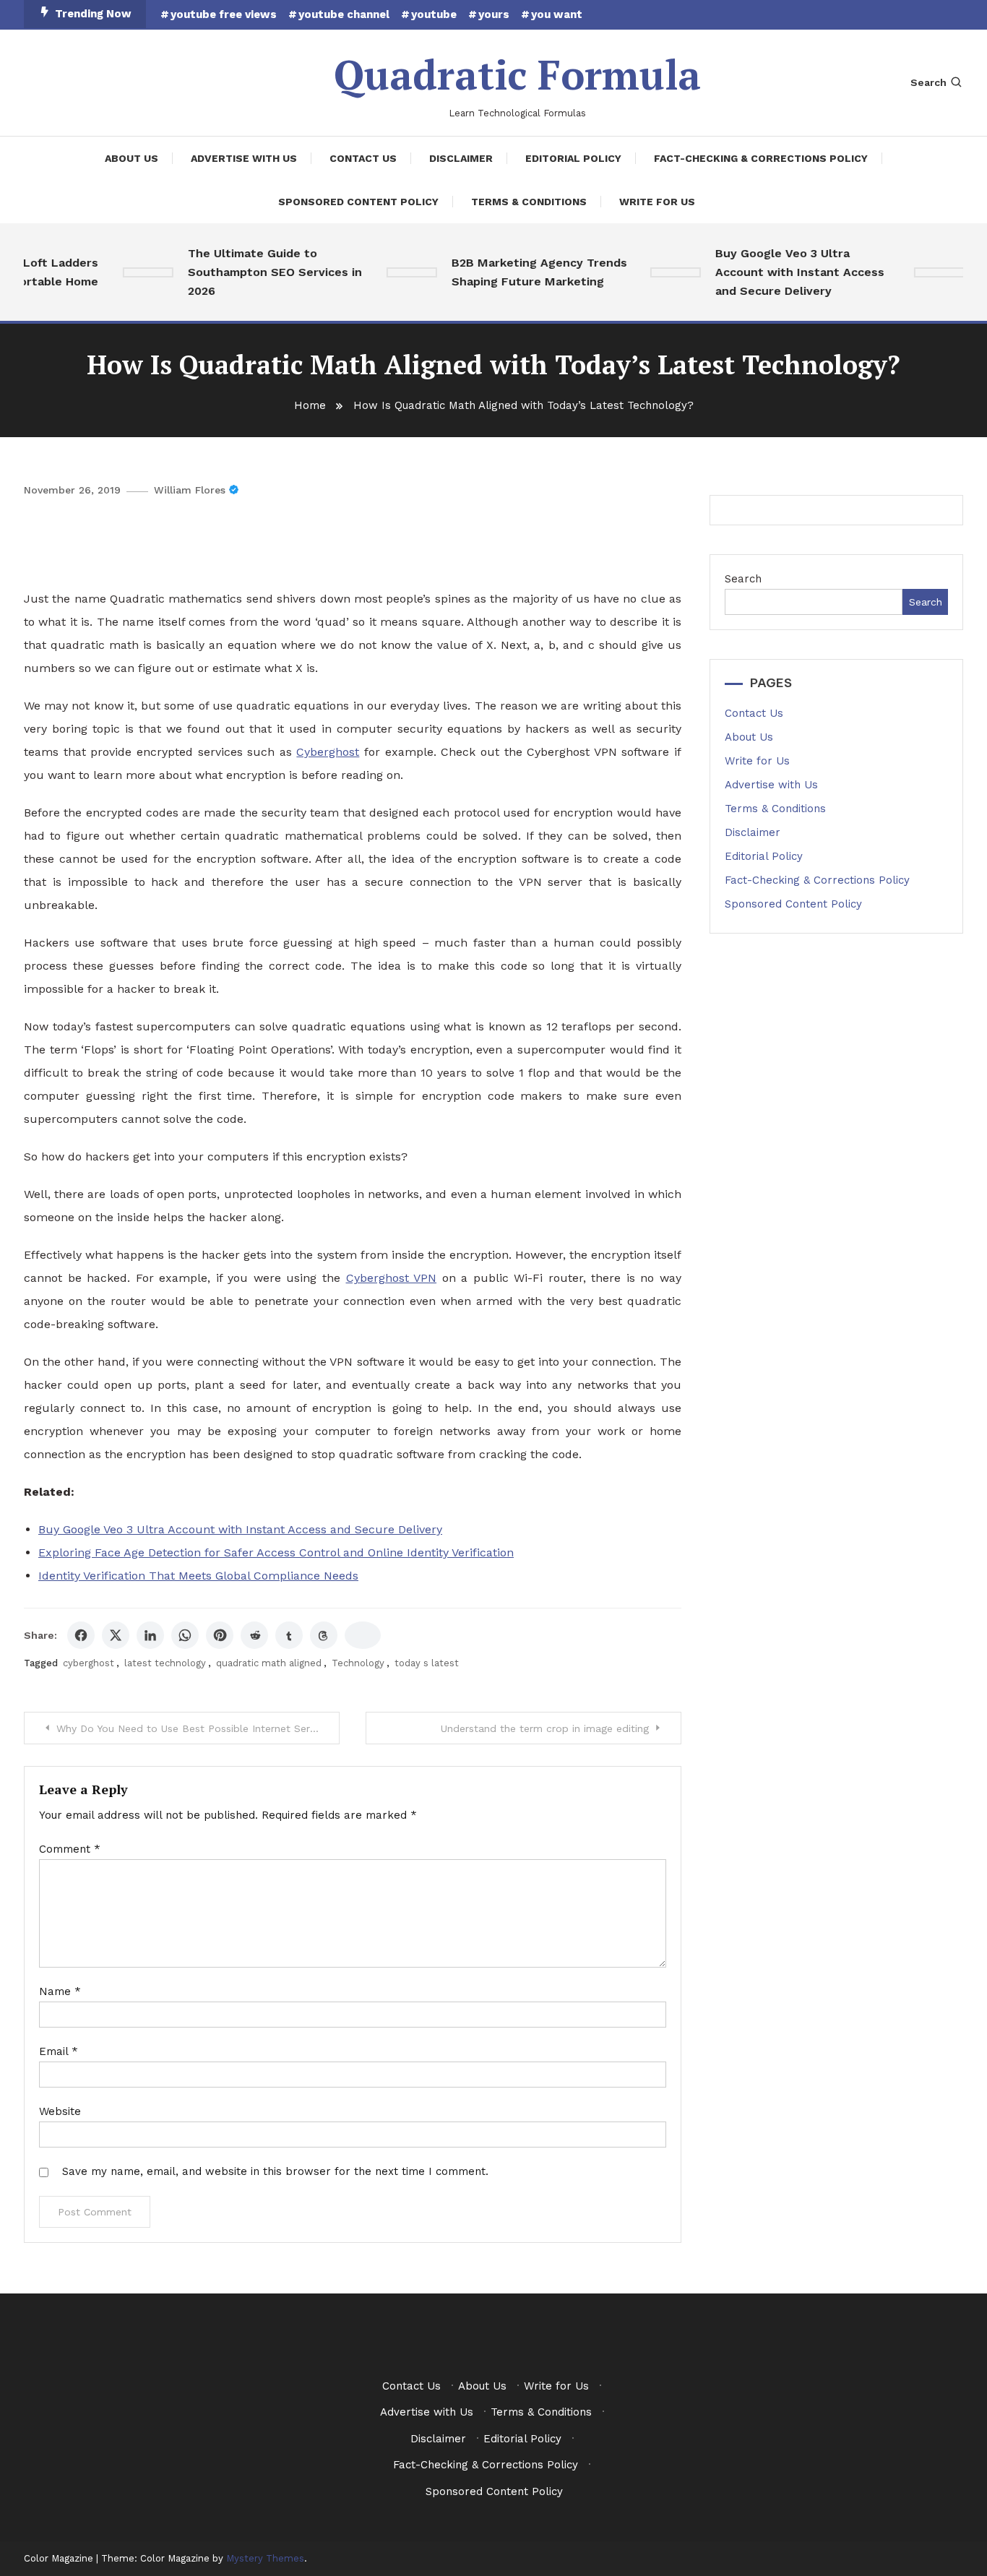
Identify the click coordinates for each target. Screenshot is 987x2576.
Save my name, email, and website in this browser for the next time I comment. (275, 2171)
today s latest (427, 1663)
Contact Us (363, 158)
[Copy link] (363, 1635)
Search (928, 82)
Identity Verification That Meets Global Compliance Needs (198, 1576)
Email (59, 2051)
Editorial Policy (573, 158)
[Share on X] (116, 1635)
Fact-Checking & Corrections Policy (761, 158)
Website (60, 2111)
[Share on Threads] (324, 1635)
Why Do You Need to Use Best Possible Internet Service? (196, 1728)
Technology (358, 1663)
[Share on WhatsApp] (185, 1635)
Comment (70, 1849)
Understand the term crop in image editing (545, 1728)
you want (557, 14)
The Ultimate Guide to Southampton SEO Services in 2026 (256, 272)
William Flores (190, 490)
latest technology (165, 1663)
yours (494, 14)
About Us (132, 158)
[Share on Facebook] (81, 1635)
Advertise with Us (244, 158)
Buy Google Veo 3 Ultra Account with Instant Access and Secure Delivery (781, 272)
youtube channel (344, 14)
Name (60, 1991)
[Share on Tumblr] (289, 1635)
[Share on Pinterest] (220, 1635)
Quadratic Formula (517, 74)
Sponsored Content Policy (358, 202)
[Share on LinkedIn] (150, 1635)
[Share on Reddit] (254, 1635)
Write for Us (657, 202)
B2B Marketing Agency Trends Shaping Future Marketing (521, 272)
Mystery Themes (265, 2558)
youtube (434, 14)
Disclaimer (461, 158)
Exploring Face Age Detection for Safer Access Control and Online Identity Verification (276, 1552)
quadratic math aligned (269, 1663)
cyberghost (89, 1663)
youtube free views (224, 14)
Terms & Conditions (529, 202)
